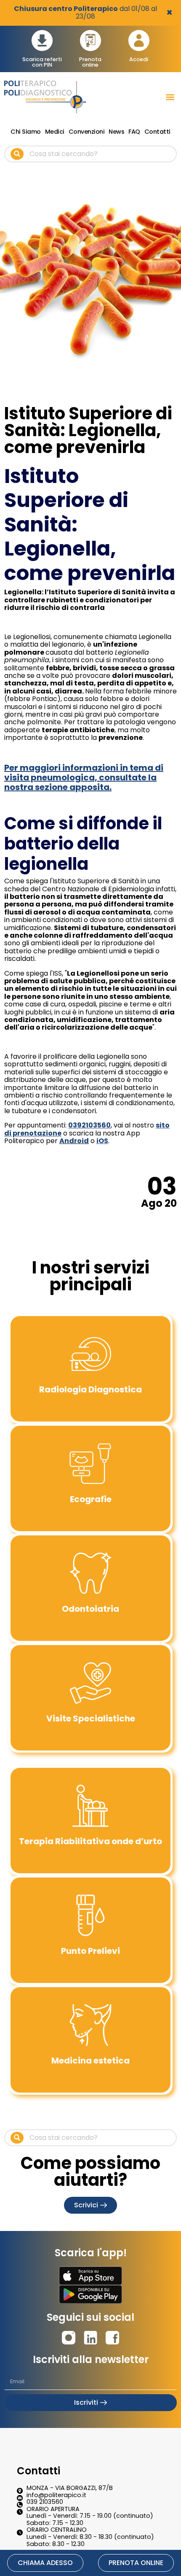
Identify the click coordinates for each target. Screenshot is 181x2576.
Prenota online (90, 62)
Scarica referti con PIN (42, 62)
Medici (55, 132)
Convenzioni (87, 132)
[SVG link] (90, 2276)
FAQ (134, 132)
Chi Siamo (26, 132)
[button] (170, 97)
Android (74, 1141)
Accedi (139, 59)
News (116, 132)
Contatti (157, 132)
